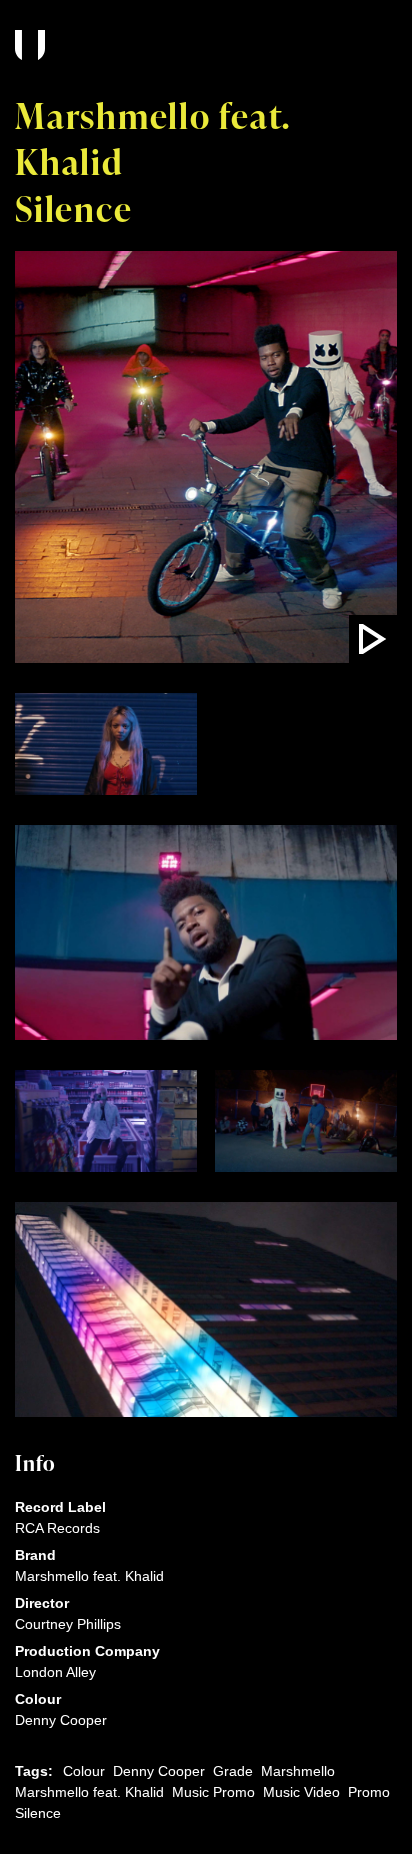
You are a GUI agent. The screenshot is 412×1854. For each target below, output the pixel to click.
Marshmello (298, 1771)
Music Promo (213, 1792)
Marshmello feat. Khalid (89, 1792)
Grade (233, 1771)
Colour (84, 1771)
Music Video (301, 1792)
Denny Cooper (159, 1771)
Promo (369, 1792)
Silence (38, 1813)
